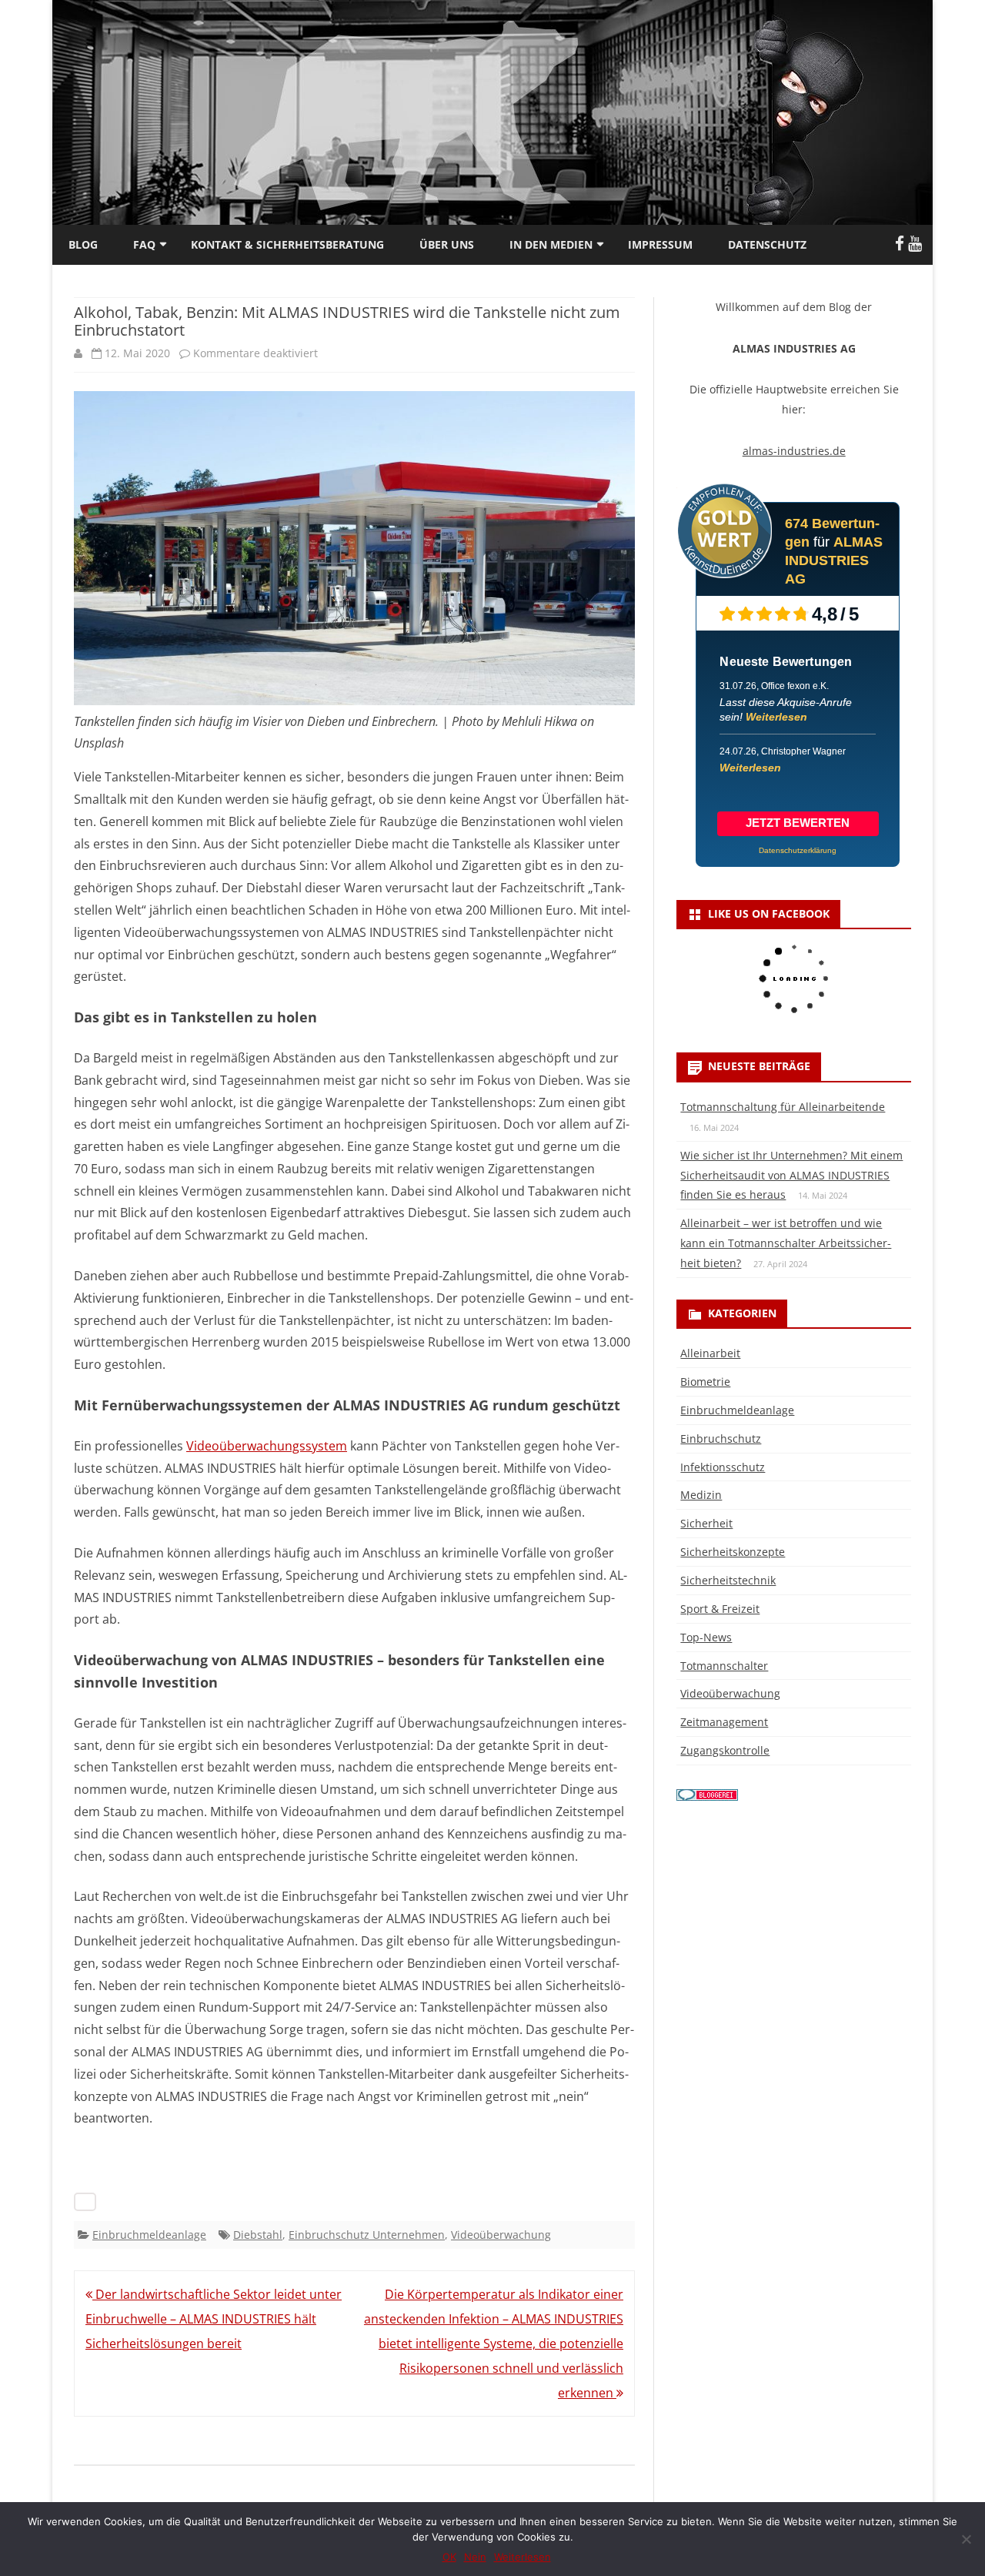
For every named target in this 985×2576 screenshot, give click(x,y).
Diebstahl (258, 2235)
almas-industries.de (794, 451)
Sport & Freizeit (720, 1609)
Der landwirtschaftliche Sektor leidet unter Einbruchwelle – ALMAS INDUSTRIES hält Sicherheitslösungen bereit (214, 2319)
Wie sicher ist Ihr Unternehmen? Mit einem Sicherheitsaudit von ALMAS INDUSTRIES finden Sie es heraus (791, 1175)
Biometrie (705, 1382)
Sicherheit (706, 1523)
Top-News (706, 1637)
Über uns (447, 244)
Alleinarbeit (710, 1353)
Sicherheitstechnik (728, 1580)
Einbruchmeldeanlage (149, 2235)
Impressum (660, 244)
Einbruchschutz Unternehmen (367, 2235)
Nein (475, 2557)
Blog (83, 244)
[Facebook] (900, 243)
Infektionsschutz (723, 1467)
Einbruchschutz (721, 1439)
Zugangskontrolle (725, 1750)
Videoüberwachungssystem (267, 1446)
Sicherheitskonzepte (733, 1552)
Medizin (701, 1495)
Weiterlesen (776, 717)
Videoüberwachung (501, 2235)
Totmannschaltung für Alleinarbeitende (783, 1107)
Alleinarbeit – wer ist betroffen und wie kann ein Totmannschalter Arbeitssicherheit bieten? (786, 1243)
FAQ (144, 244)
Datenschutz (767, 244)
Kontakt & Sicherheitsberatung (287, 244)
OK (449, 2557)
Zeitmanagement (724, 1722)
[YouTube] (915, 243)
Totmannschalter (724, 1666)
